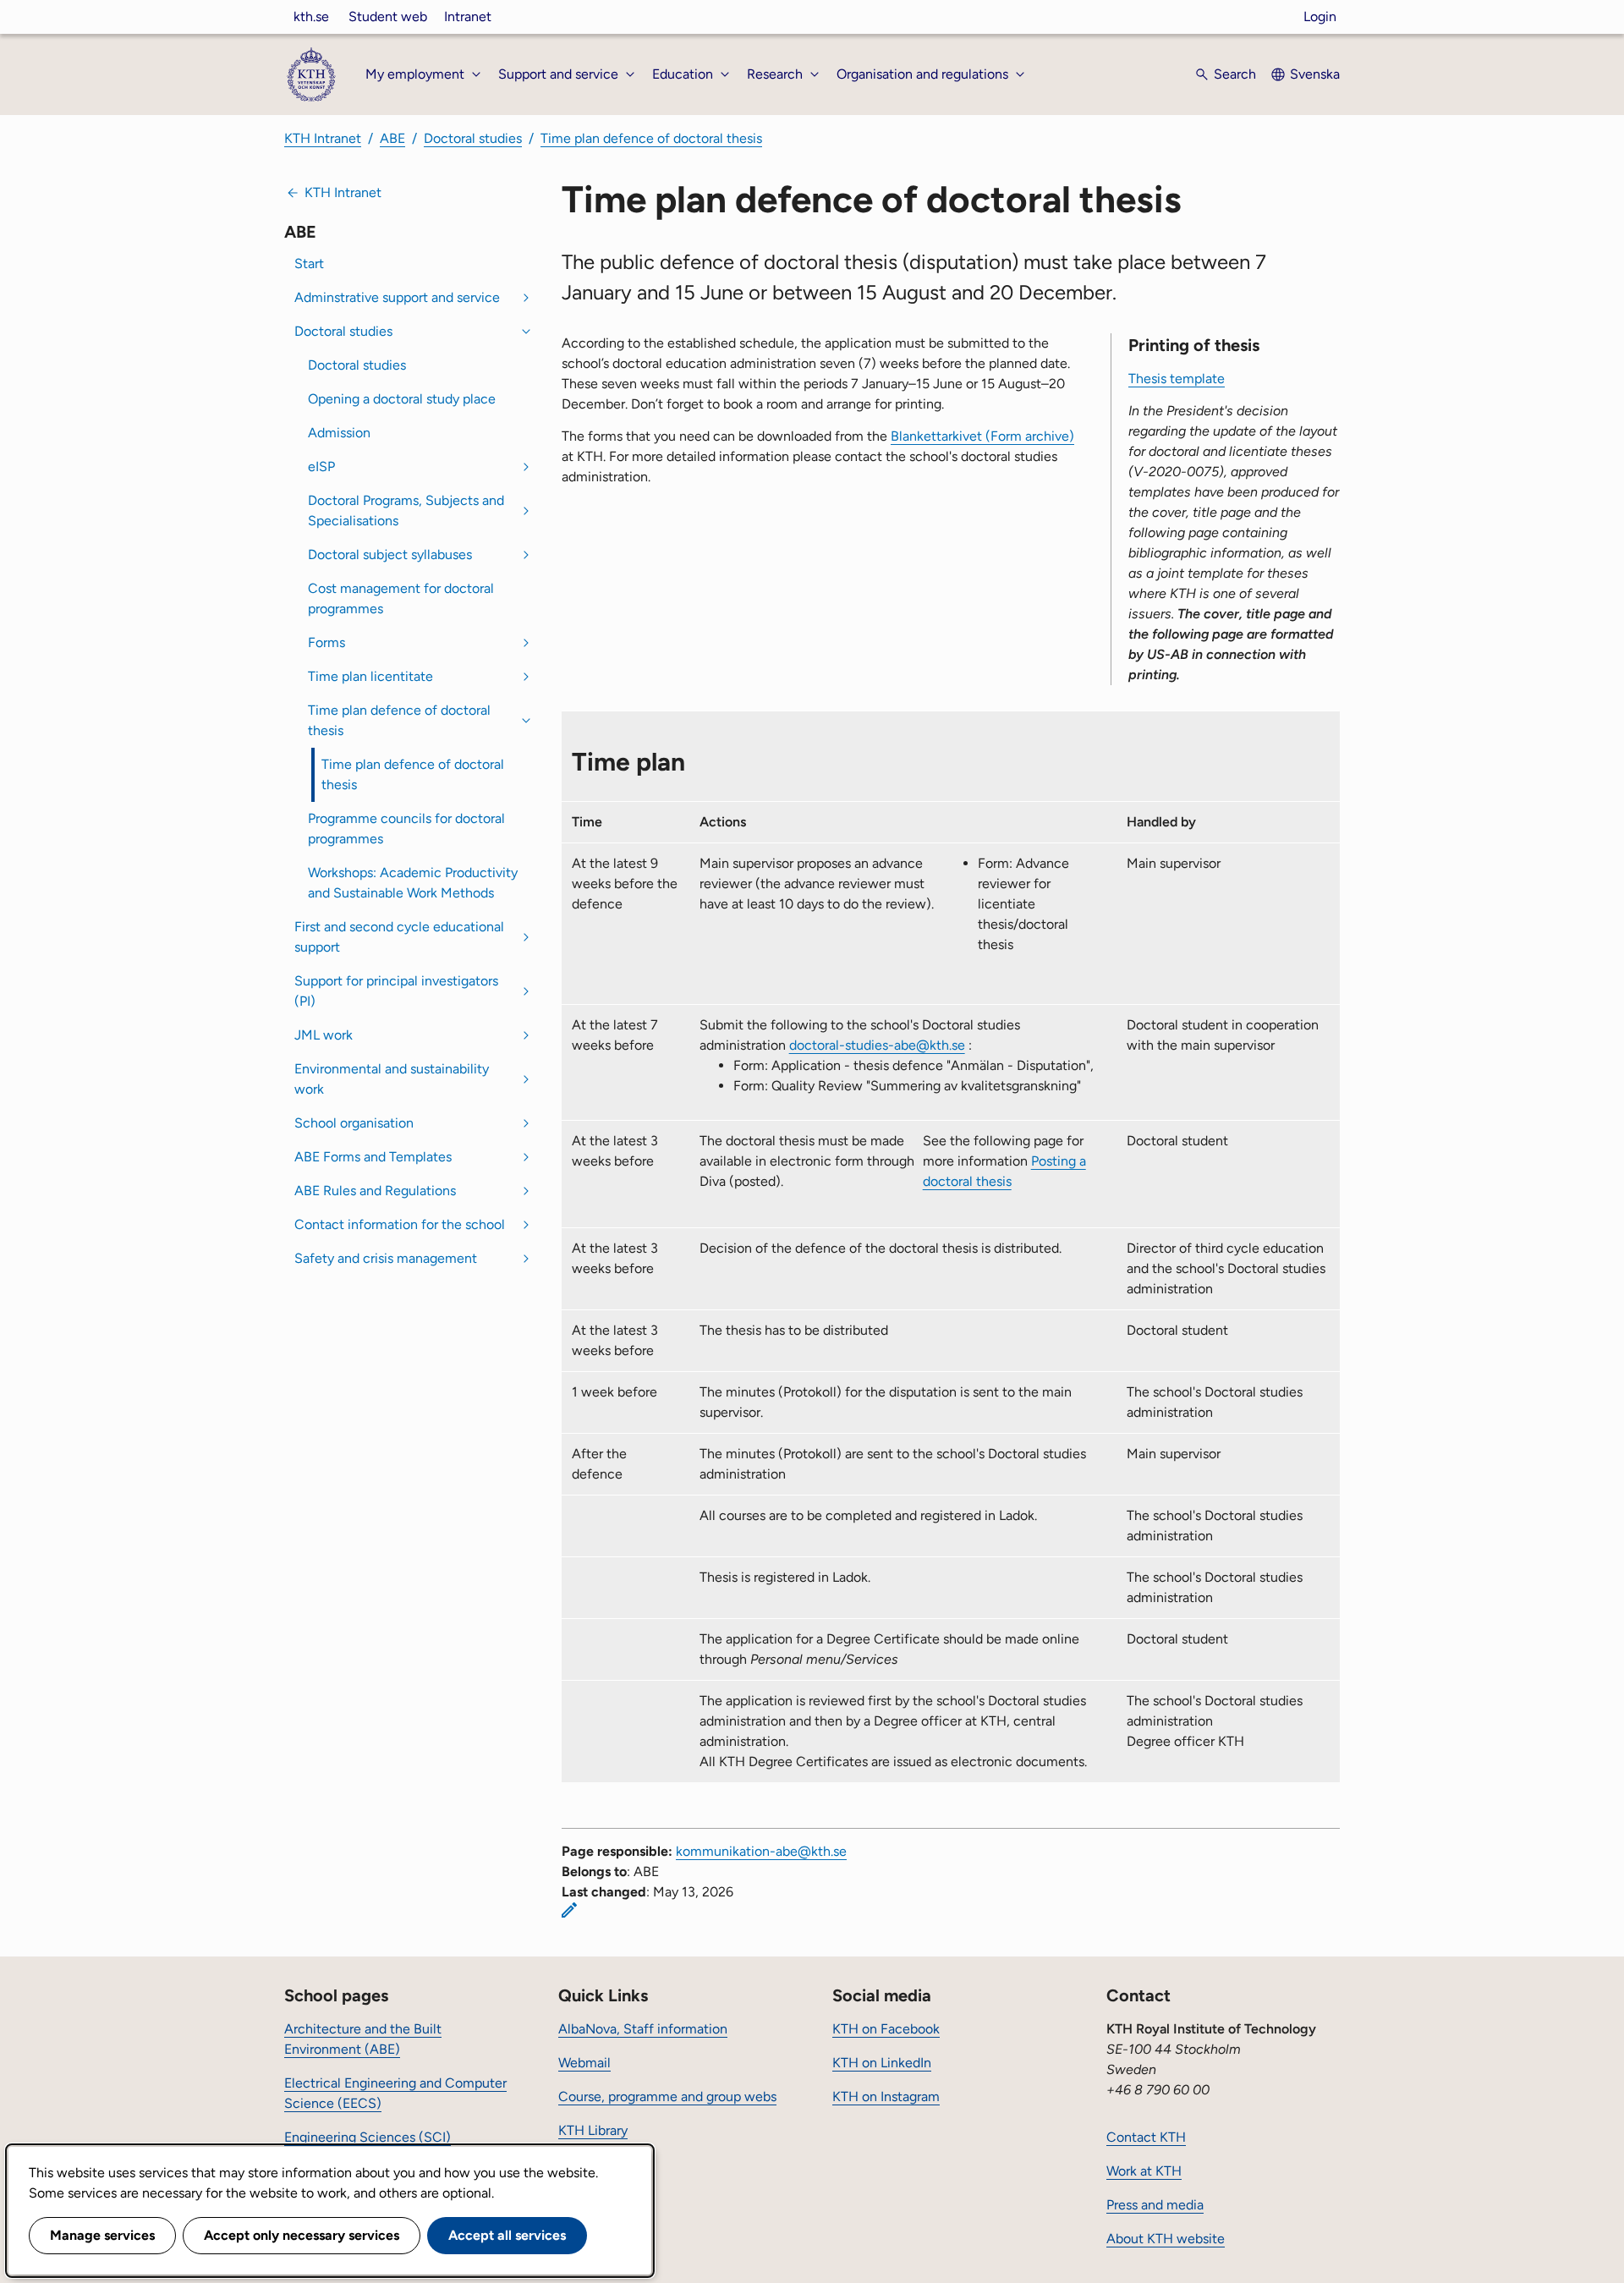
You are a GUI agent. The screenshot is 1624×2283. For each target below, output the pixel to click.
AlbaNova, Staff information (643, 2029)
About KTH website (1166, 2239)
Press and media (1155, 2205)
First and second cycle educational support (399, 937)
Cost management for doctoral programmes (401, 598)
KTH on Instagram (886, 2096)
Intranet (468, 16)
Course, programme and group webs (667, 2096)
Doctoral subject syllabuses (390, 554)
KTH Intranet (323, 138)
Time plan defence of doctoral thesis (651, 138)
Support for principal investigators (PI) (396, 991)
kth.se (311, 16)
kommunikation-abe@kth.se (761, 1851)
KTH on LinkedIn (882, 2063)
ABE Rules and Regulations (375, 1191)
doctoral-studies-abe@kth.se (877, 1045)
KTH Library (593, 2130)
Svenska (1315, 74)
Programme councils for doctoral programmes (406, 829)
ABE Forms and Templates (373, 1157)
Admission (339, 433)
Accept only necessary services (302, 2235)
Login (1320, 16)
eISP (321, 466)
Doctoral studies (473, 138)
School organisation (354, 1123)
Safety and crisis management (386, 1258)
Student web (388, 16)
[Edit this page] (569, 1910)
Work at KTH (1144, 2171)
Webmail (584, 2063)
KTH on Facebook (886, 2029)
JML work (324, 1035)
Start (309, 263)
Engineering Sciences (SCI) (368, 2137)
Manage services (102, 2235)
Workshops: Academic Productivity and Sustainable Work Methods (413, 883)
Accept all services (507, 2235)
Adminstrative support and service (397, 297)
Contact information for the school (400, 1224)
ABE (392, 138)
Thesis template (1177, 379)
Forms (326, 642)
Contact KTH (1146, 2137)
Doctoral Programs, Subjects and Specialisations (406, 510)
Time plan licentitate (370, 676)
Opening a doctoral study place (402, 399)
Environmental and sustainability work (392, 1079)
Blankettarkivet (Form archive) (982, 436)
